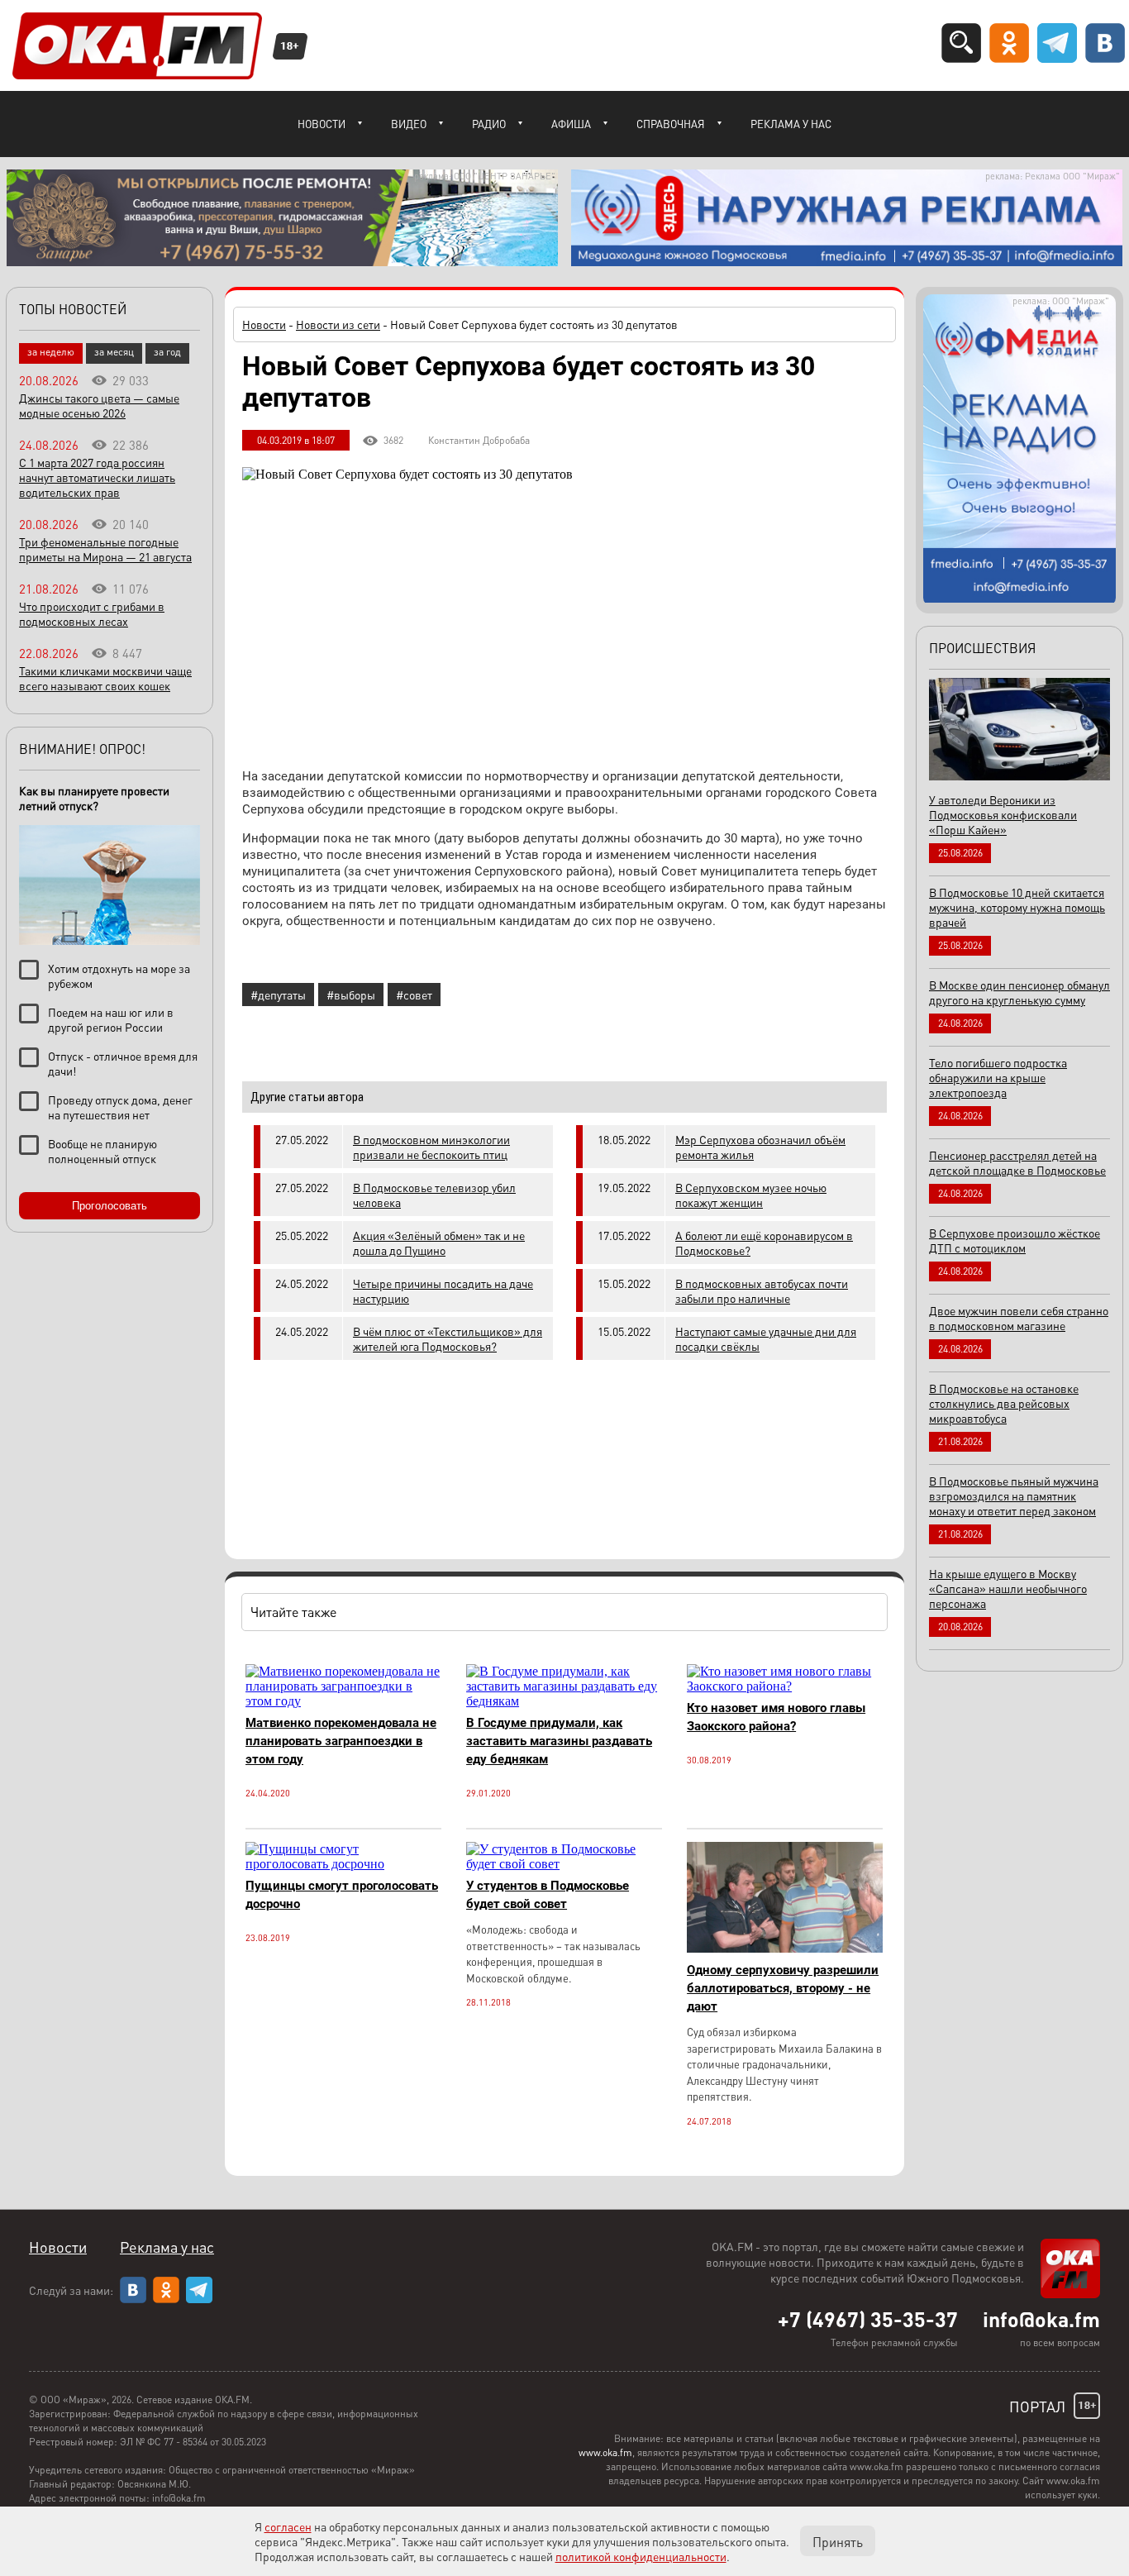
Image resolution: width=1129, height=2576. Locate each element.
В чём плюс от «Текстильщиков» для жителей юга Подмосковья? (448, 1338)
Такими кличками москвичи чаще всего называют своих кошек (105, 678)
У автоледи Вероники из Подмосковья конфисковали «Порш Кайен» (1003, 814)
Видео (409, 124)
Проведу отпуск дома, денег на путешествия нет (120, 1107)
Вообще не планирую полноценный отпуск (102, 1151)
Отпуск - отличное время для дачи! (123, 1063)
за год (167, 352)
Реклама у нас (791, 124)
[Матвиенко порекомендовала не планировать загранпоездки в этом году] (343, 1701)
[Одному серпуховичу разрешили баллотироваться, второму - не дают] (785, 1948)
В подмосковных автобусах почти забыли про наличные (762, 1290)
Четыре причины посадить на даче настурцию (443, 1290)
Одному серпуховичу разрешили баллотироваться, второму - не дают (783, 1988)
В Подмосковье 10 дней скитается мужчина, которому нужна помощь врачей (1017, 907)
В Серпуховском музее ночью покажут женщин (751, 1195)
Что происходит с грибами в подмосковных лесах (92, 613)
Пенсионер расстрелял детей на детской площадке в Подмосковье (1017, 1162)
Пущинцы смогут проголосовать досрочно (342, 1895)
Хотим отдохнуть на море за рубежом (119, 976)
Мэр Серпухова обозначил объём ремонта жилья (760, 1147)
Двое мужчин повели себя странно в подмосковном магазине (1019, 1318)
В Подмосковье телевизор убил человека (434, 1195)
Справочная (671, 124)
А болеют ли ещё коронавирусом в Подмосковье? (764, 1243)
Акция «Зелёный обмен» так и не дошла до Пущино (439, 1243)
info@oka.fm (1041, 2319)
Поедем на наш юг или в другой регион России (111, 1019)
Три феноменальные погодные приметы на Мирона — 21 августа (105, 549)
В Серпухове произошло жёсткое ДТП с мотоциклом (1015, 1240)
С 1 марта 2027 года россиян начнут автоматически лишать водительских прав (97, 477)
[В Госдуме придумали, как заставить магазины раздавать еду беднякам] (564, 1701)
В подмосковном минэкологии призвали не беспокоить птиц (431, 1147)
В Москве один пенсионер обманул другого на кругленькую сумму (1019, 992)
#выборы (351, 995)
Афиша (571, 124)
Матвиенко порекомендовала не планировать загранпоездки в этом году (341, 1741)
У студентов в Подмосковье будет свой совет (548, 1895)
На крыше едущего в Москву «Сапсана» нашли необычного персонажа (1008, 1588)
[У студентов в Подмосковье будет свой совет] (564, 1864)
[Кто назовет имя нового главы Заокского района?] (785, 1686)
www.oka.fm (605, 2452)
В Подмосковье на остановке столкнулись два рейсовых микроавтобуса (1004, 1403)
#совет (414, 995)
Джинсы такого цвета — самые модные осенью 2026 (99, 405)
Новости (322, 124)
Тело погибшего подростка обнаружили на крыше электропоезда (998, 1077)
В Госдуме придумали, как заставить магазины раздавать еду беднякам (559, 1741)
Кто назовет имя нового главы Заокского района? (776, 1717)
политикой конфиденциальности (641, 2556)
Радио (489, 124)
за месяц (114, 352)
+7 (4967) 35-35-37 (868, 2319)
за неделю (51, 352)
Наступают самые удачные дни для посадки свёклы (766, 1338)
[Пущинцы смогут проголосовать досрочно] (343, 1864)
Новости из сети (338, 324)
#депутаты (278, 995)
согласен (288, 2526)
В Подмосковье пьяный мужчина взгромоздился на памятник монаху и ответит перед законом (1014, 1496)
